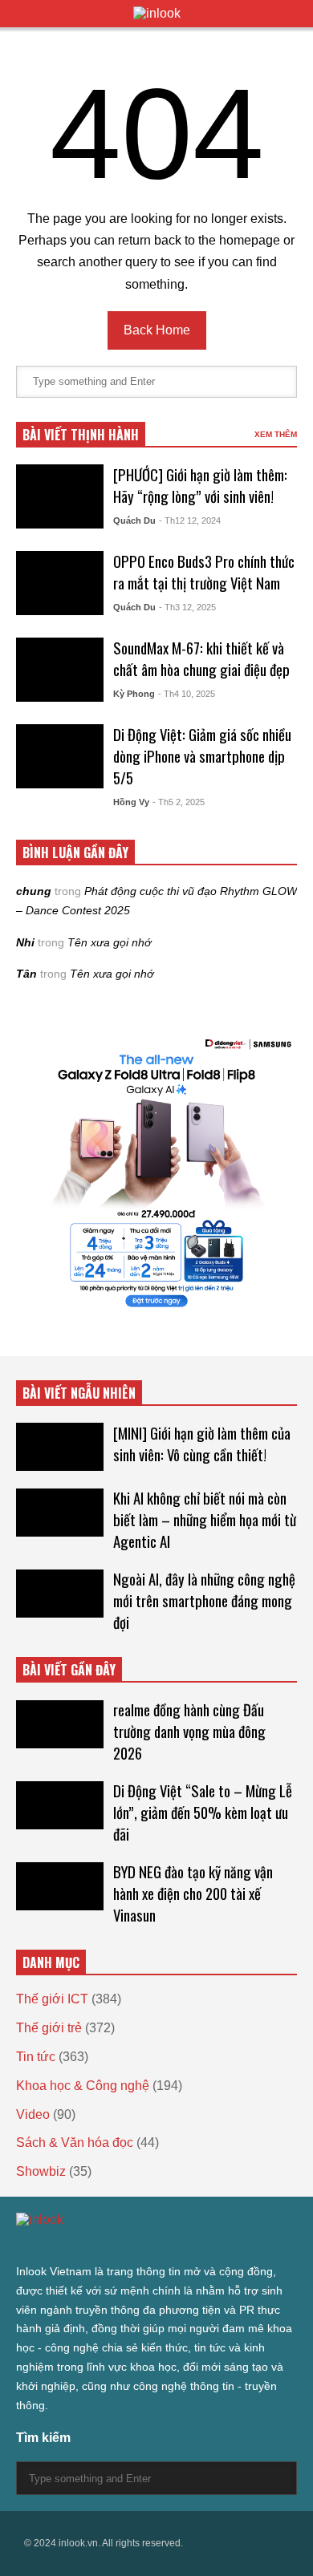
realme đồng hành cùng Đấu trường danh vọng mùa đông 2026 (189, 1731)
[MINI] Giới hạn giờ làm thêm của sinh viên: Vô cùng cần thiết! (202, 1444)
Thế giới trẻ (49, 2028)
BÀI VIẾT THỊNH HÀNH (81, 435)
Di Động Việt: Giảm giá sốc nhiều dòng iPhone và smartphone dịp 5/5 (202, 756)
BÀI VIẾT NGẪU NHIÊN (79, 1393)
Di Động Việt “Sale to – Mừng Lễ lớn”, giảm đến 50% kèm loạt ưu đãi (203, 1812)
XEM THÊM (276, 434)
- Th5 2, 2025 (179, 802)
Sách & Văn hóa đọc (75, 2143)
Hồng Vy (131, 802)
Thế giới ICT (52, 1999)
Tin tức (36, 2057)
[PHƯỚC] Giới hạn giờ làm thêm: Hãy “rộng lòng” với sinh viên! (200, 485)
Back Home (157, 330)
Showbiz (41, 2171)
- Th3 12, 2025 (187, 607)
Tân (26, 974)
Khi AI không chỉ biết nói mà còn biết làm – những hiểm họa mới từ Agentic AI (205, 1519)
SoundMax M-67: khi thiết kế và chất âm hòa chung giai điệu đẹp (201, 658)
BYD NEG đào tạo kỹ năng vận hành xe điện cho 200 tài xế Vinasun (193, 1893)
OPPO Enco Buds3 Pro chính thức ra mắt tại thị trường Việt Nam (204, 572)
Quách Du (134, 520)
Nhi (25, 942)
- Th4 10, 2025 (187, 694)
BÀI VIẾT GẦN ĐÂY (69, 1670)
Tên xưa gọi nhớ (109, 942)
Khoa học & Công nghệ (83, 2086)
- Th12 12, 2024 (190, 520)
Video (33, 2114)
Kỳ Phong (134, 694)
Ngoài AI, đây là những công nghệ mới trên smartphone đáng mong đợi (204, 1600)
